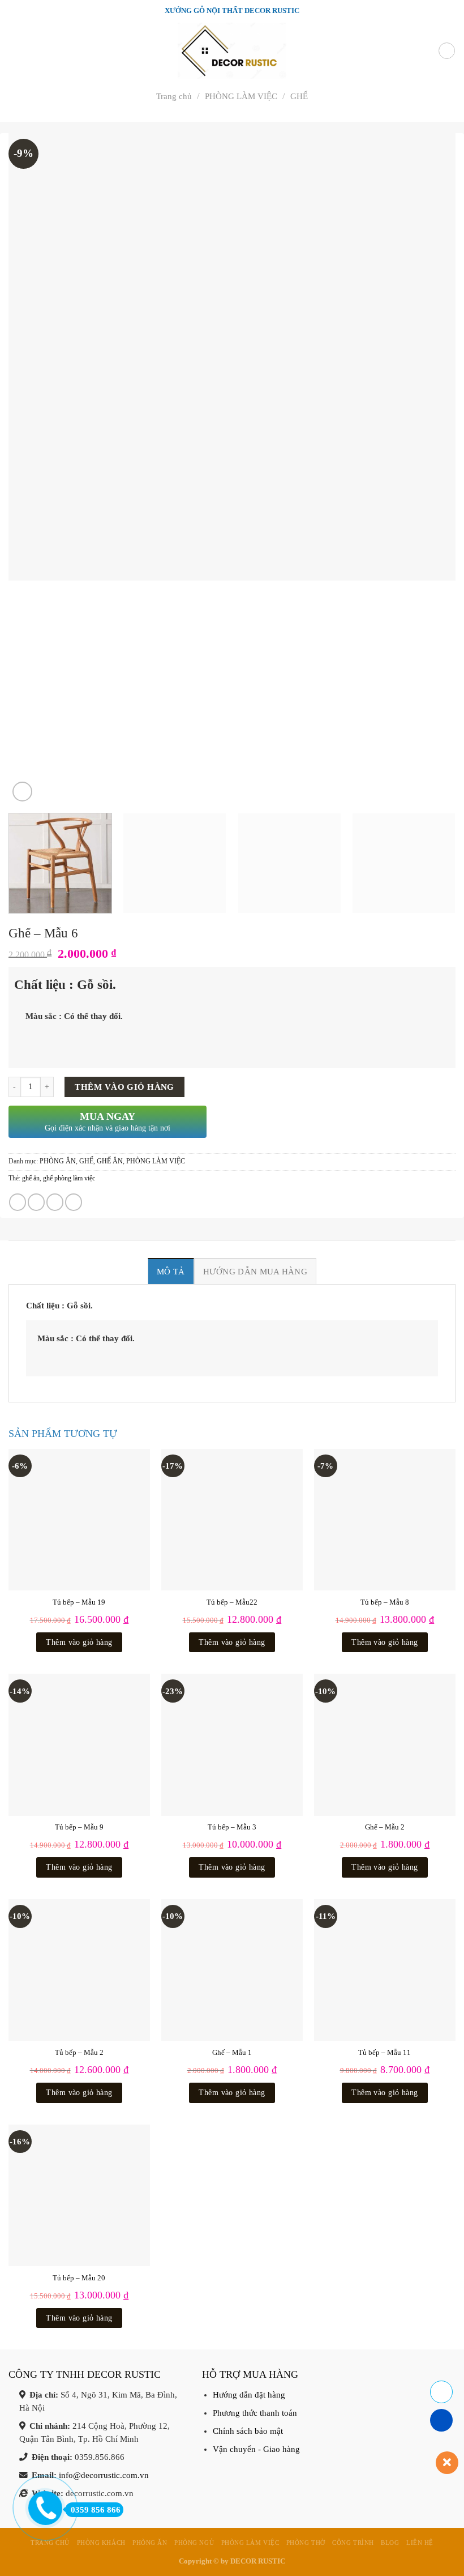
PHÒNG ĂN (58, 1161)
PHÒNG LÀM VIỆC (241, 96)
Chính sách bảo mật (248, 2431)
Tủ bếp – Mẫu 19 (79, 1602)
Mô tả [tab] (171, 1271)
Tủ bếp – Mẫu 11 (384, 2052)
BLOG (390, 2543)
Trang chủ (174, 96)
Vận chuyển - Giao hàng (256, 2449)
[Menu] (15, 51)
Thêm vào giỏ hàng (124, 1087)
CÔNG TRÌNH (353, 2543)
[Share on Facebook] (18, 1202)
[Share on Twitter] (36, 1202)
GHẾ (299, 96)
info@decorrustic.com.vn (104, 2475)
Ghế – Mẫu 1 (232, 2052)
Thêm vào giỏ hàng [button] (79, 1642)
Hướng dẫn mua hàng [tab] (255, 1271)
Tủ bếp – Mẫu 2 (79, 2052)
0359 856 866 (96, 2510)
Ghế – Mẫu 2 (385, 1827)
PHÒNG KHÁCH (101, 2543)
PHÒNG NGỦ (194, 2543)
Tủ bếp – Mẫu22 (232, 1602)
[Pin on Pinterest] (55, 1202)
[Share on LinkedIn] (74, 1202)
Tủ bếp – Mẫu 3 (232, 1827)
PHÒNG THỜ (306, 2543)
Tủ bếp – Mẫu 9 (79, 1827)
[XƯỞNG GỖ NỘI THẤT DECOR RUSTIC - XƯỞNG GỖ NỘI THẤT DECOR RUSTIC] (232, 51)
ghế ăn (31, 1178)
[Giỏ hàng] (447, 51)
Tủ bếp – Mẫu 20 (79, 2278)
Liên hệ (420, 2543)
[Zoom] (22, 792)
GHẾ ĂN (110, 1161)
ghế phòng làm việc (69, 1178)
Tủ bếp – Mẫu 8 (385, 1602)
